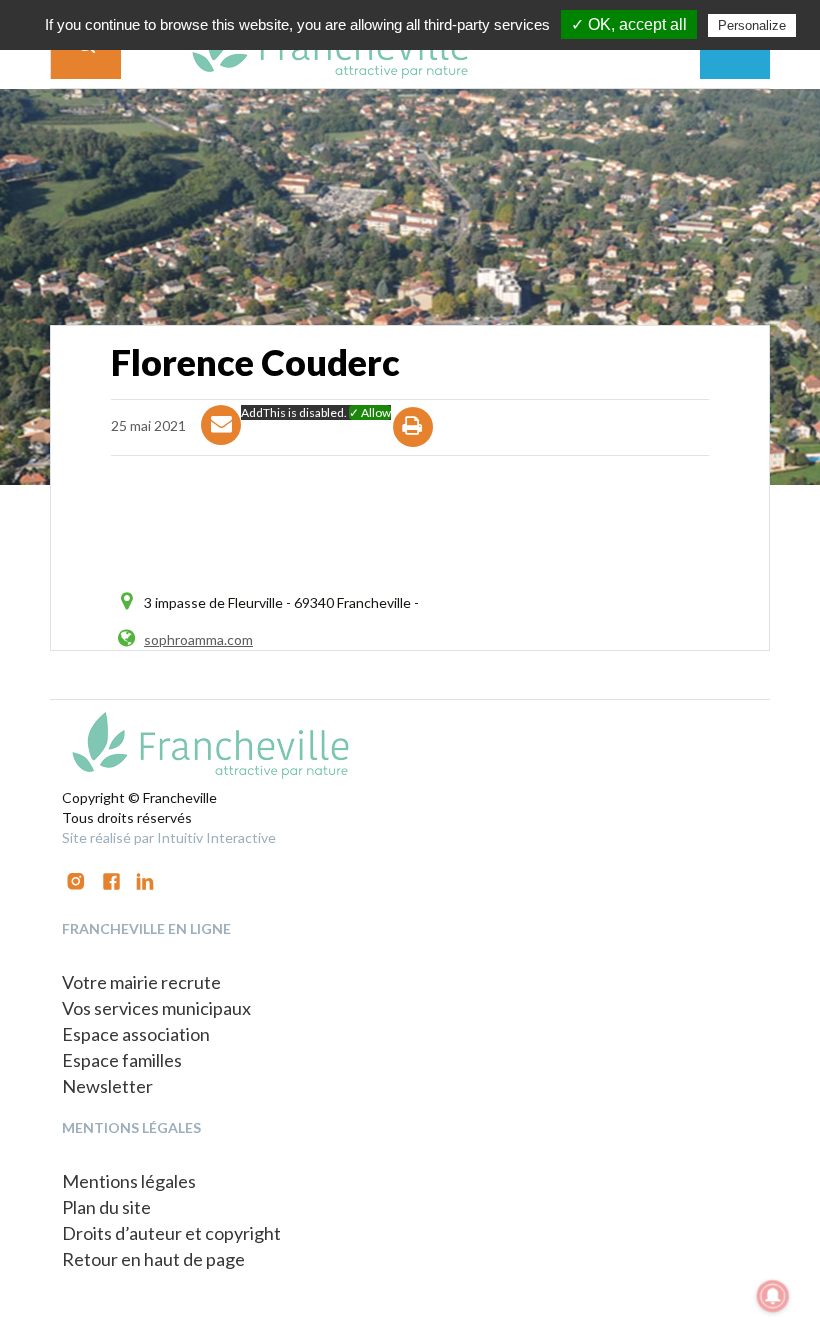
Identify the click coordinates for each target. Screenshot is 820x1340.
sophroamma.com (198, 639)
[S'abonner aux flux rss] (111, 879)
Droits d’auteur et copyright (171, 1233)
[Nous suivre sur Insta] (76, 879)
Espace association (136, 1034)
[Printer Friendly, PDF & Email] (413, 444)
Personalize (752, 25)
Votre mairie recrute (141, 982)
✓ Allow (370, 412)
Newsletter (107, 1086)
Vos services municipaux (156, 1008)
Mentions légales (129, 1181)
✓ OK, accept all (629, 24)
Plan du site (106, 1207)
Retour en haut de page (153, 1259)
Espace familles (122, 1060)
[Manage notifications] (773, 1296)
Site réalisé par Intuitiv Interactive (169, 837)
